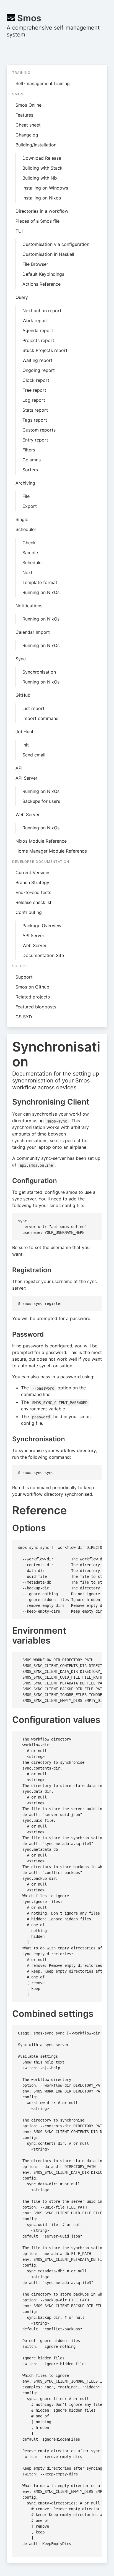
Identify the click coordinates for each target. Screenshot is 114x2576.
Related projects (33, 997)
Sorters (30, 470)
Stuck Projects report (45, 350)
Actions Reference (42, 284)
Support (24, 977)
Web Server (28, 814)
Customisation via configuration (56, 244)
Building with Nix (40, 178)
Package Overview (42, 926)
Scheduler (26, 529)
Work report (35, 320)
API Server (26, 778)
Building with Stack (42, 168)
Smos (28, 18)
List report (33, 708)
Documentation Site (43, 955)
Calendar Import (33, 632)
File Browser (35, 264)
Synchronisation (39, 672)
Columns (32, 460)
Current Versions (33, 872)
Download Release (42, 158)
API (19, 768)
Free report (34, 390)
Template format (40, 582)
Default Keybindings (43, 274)
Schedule (32, 562)
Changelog (27, 135)
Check (29, 543)
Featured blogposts (36, 1007)
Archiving (25, 483)
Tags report (35, 420)
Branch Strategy (32, 882)
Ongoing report (39, 370)
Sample (30, 553)
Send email (34, 755)
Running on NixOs (41, 592)
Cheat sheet (28, 125)
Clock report (36, 380)
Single (22, 519)
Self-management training (43, 83)
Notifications (29, 606)
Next (27, 572)
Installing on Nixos (42, 198)
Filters (29, 450)
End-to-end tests (33, 892)
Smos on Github (32, 987)
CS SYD (24, 1017)
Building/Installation (36, 145)
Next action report (42, 311)
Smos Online (28, 105)
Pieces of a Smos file (37, 221)
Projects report (38, 340)
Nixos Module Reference (41, 841)
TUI (19, 231)
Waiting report (37, 360)
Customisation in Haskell (48, 254)
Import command (41, 718)
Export (30, 506)
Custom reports (39, 430)
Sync (21, 659)
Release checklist (33, 902)
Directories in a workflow (42, 211)
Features (24, 115)
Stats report (35, 410)
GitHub (23, 695)
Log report (34, 400)
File (26, 496)
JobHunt (24, 732)
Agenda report (38, 330)
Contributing (29, 912)
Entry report (35, 440)
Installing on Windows (45, 188)
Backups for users (41, 801)
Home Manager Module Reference (51, 851)
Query (22, 297)
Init (26, 745)
